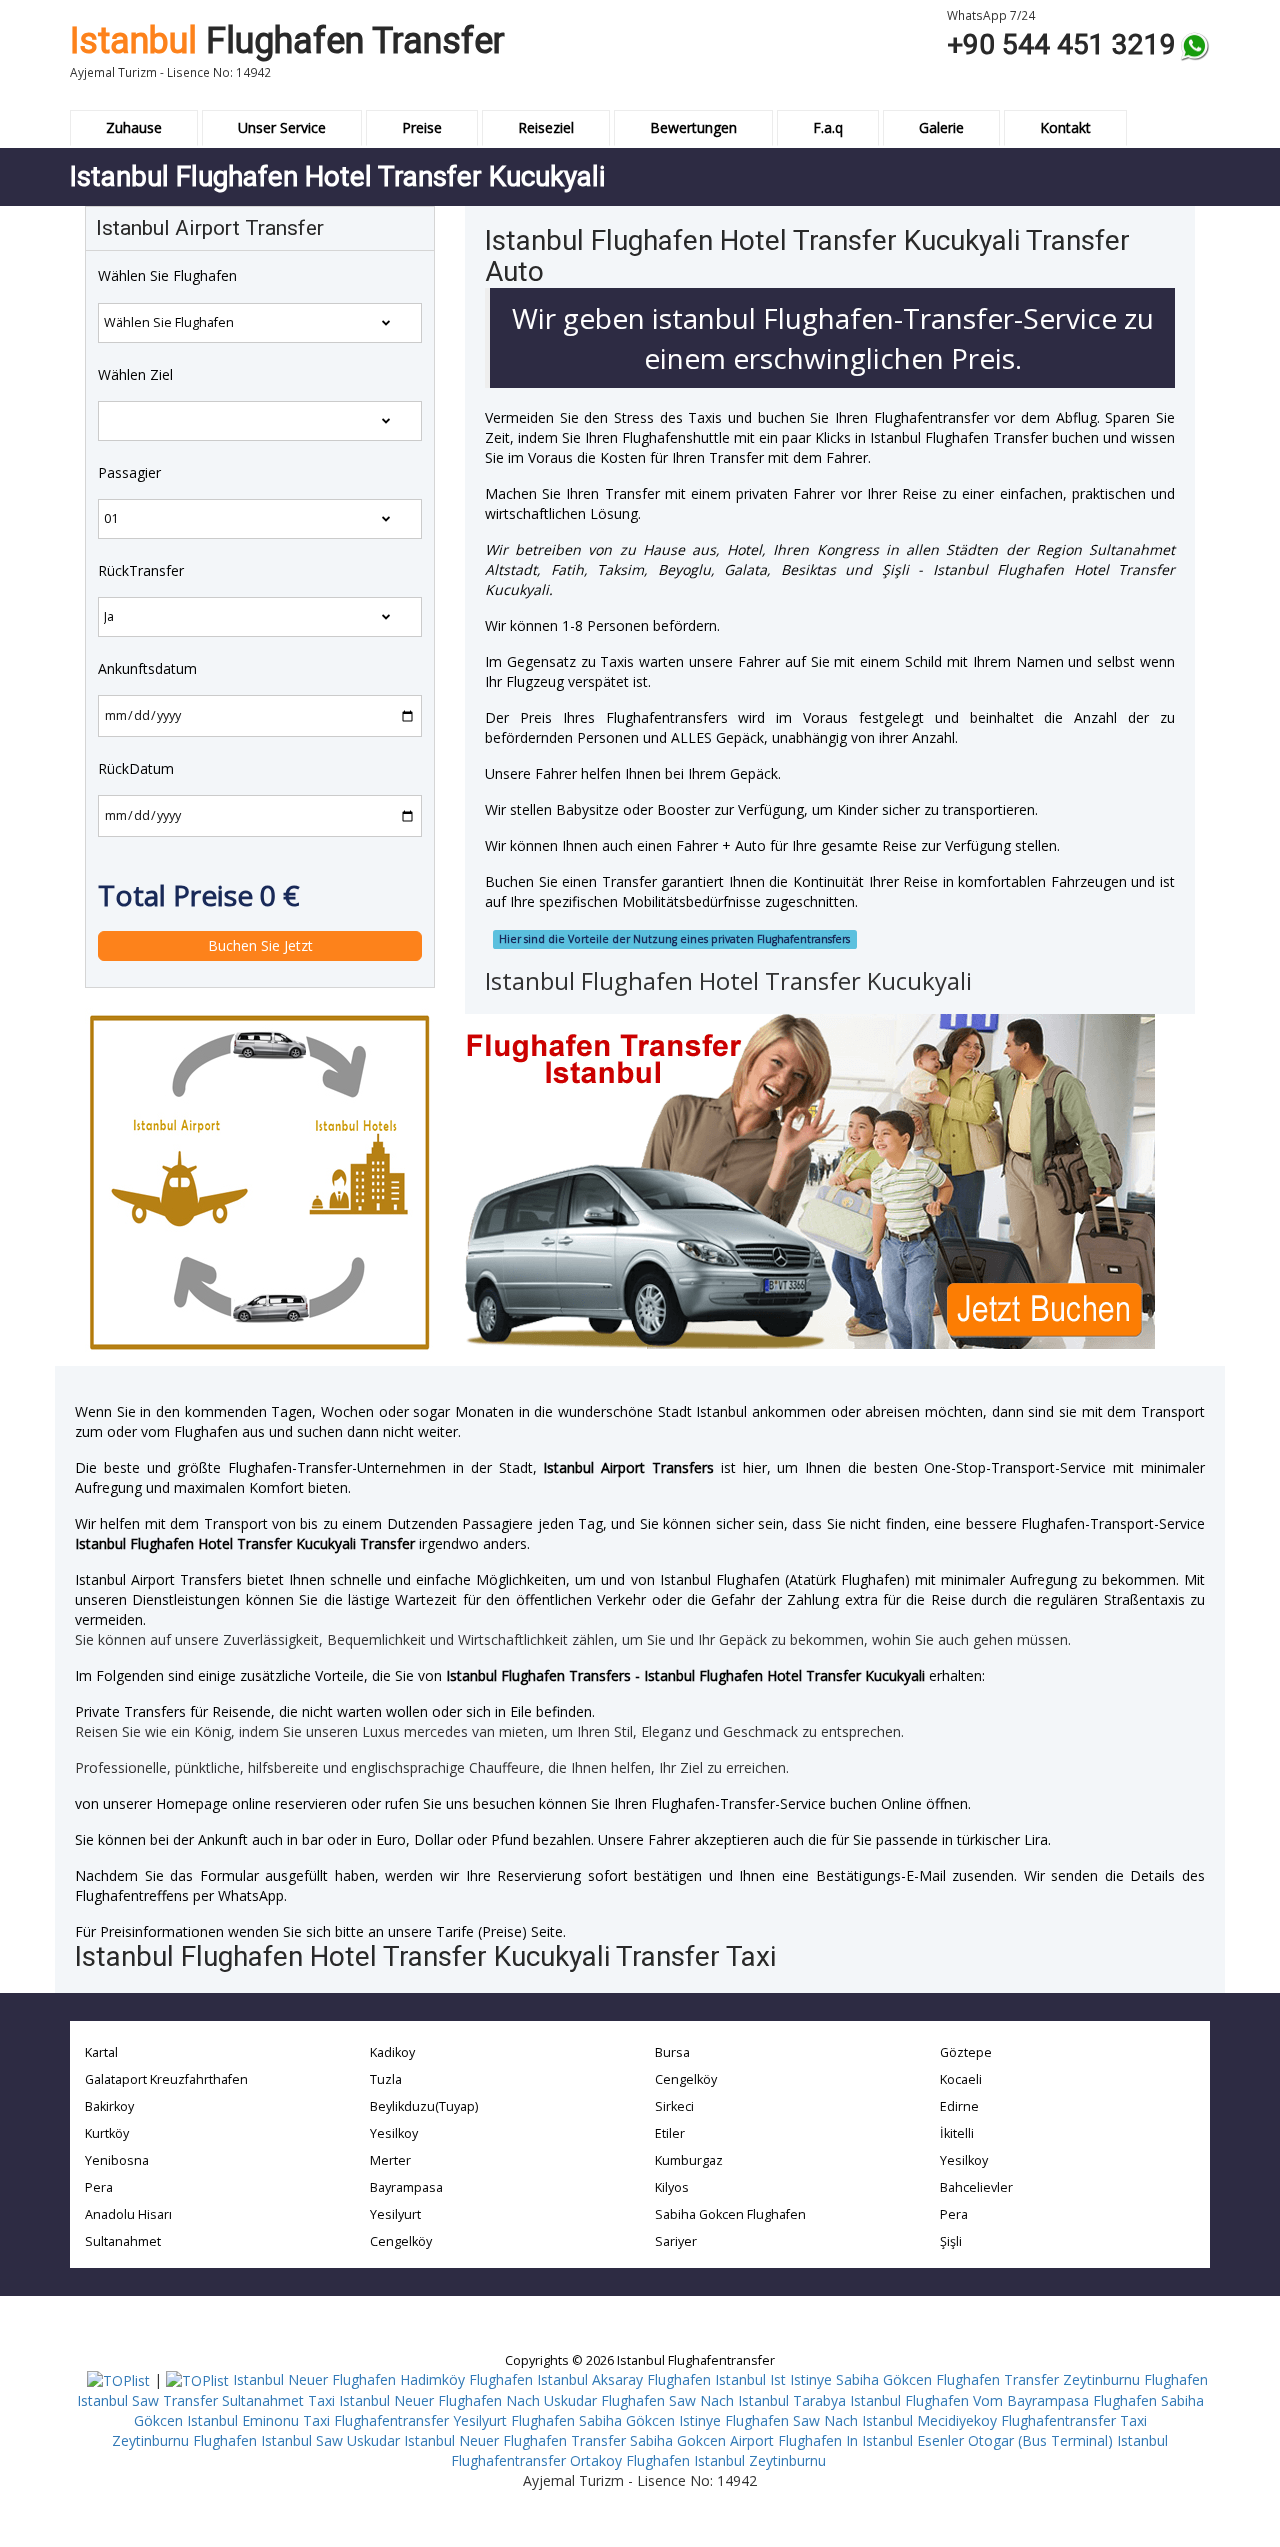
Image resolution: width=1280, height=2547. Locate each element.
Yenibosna (117, 2160)
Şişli (951, 2241)
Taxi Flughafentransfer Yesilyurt (405, 2420)
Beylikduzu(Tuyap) (424, 2106)
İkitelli (957, 2133)
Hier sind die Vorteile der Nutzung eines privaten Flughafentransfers (674, 939)
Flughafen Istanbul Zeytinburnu (726, 2460)
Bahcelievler (976, 2187)
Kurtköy (107, 2133)
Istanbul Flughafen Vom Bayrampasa (969, 2400)
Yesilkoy (394, 2133)
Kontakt (1065, 127)
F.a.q (828, 127)
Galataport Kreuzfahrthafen (166, 2079)
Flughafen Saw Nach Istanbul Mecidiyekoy (861, 2420)
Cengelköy (401, 2241)
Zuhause (134, 127)
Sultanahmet (123, 2241)
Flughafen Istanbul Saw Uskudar (296, 2440)
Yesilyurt (395, 2214)
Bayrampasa (406, 2187)
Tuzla (386, 2079)
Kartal (101, 2052)
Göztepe (966, 2052)
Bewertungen (693, 127)
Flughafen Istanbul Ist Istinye (739, 2379)
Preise (422, 127)
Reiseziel (546, 127)
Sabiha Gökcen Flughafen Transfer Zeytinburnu (988, 2379)
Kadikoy (392, 2052)
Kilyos (672, 2187)
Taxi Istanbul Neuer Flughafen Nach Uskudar (452, 2400)
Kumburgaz (689, 2160)
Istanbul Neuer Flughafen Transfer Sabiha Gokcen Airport (589, 2440)
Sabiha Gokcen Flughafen (730, 2214)
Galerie (941, 127)
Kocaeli (961, 2079)
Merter (390, 2160)
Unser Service (282, 127)
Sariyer (676, 2241)
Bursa (672, 2052)
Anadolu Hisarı (128, 2214)
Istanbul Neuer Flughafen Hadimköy (349, 2379)
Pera (99, 2187)
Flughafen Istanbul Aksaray (556, 2379)
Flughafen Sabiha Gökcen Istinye (616, 2420)
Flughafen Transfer (287, 41)
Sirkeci (674, 2106)
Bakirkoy (109, 2106)
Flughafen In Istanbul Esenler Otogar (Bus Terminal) (945, 2440)
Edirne (959, 2106)
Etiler (670, 2133)
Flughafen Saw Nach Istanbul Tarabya (723, 2400)
